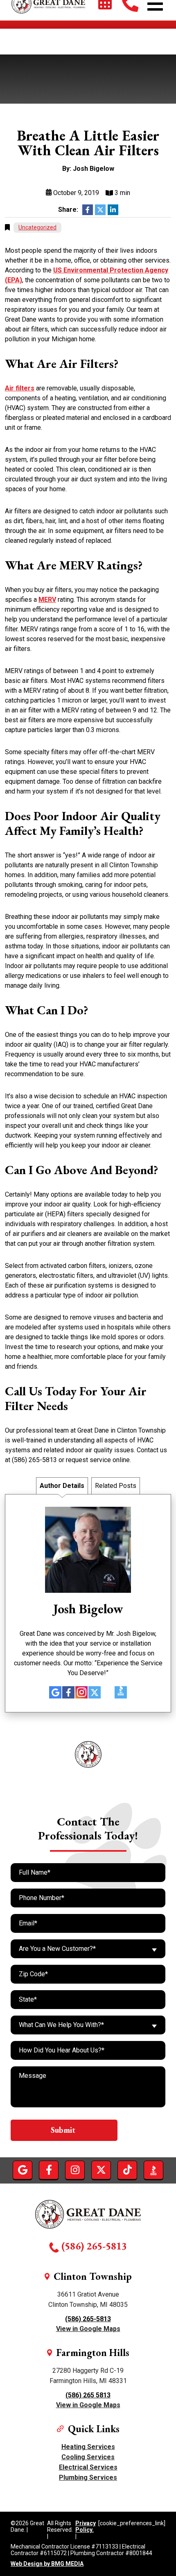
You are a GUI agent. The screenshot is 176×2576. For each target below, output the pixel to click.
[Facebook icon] (68, 1692)
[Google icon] (55, 1692)
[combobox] (88, 1949)
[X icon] (95, 1692)
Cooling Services (88, 2457)
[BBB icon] (121, 1694)
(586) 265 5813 (88, 2395)
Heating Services (88, 2447)
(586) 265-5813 (94, 2246)
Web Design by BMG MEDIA (47, 2564)
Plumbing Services (88, 2477)
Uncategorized (37, 227)
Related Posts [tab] (116, 1486)
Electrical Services (88, 2467)
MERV (47, 600)
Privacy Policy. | (86, 2530)
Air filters (20, 388)
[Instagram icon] (81, 1692)
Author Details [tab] (62, 1486)
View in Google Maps (88, 2329)
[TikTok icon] (108, 1692)
